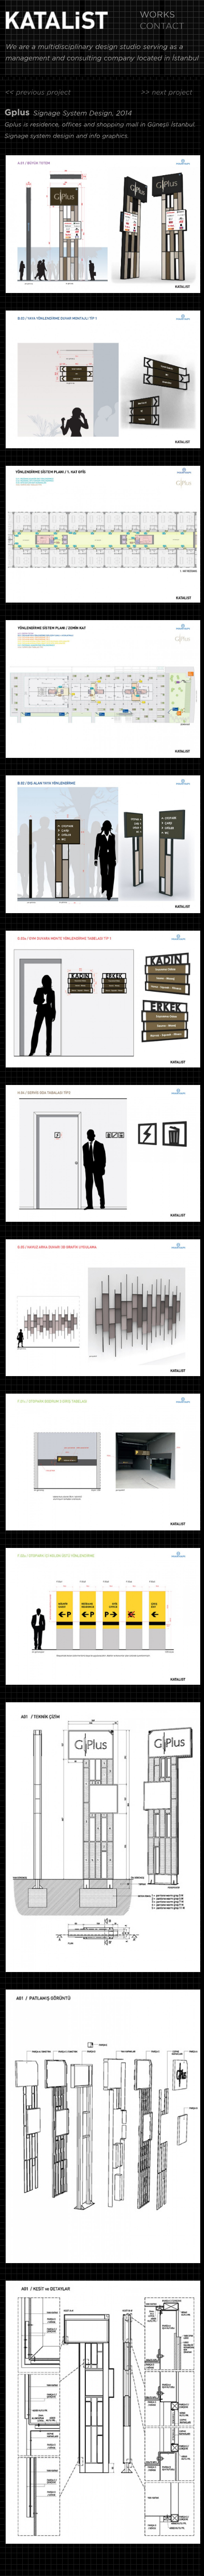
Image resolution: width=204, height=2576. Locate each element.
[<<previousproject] (38, 94)
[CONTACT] (162, 28)
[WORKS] (157, 16)
